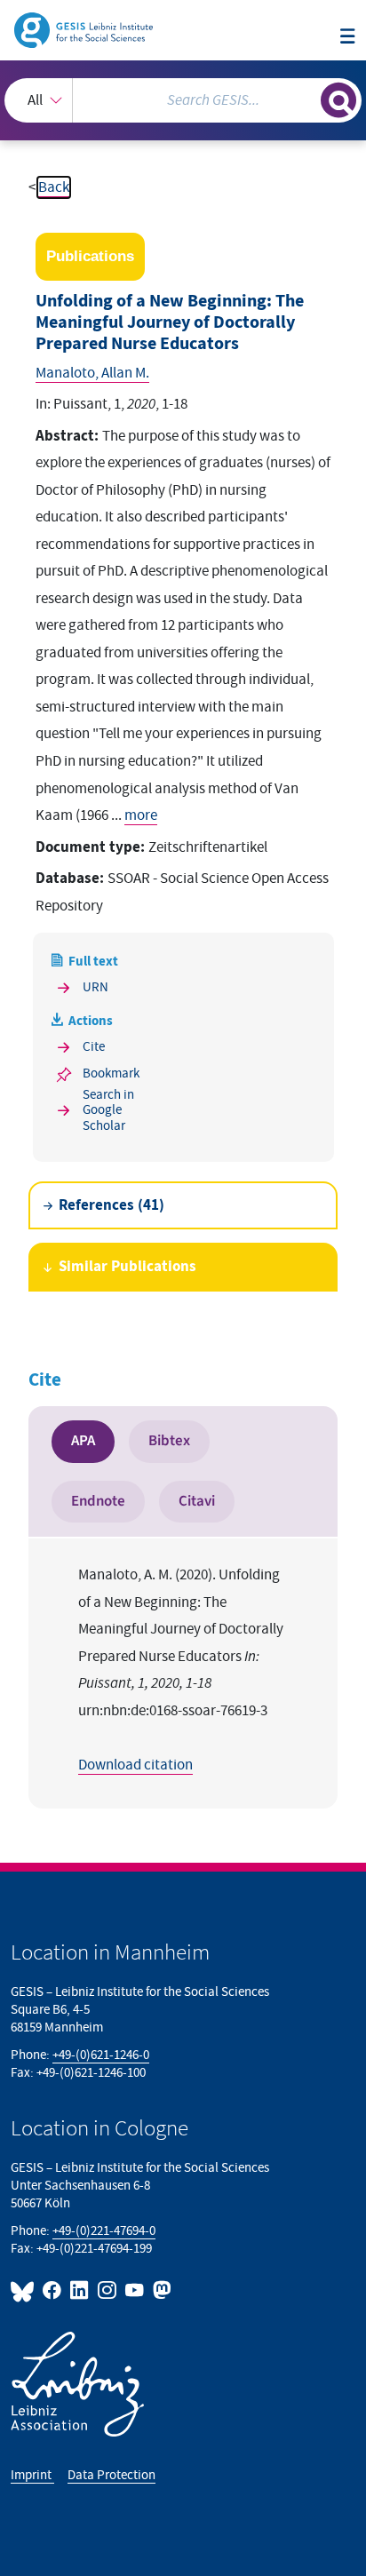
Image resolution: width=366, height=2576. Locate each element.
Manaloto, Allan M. (92, 373)
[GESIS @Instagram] (108, 2290)
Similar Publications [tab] (127, 1267)
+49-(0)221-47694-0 (104, 2231)
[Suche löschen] (307, 98)
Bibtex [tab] (169, 1441)
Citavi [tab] (197, 1501)
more (141, 815)
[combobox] (183, 100)
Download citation (135, 1765)
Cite (94, 1047)
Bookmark (111, 1073)
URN (95, 987)
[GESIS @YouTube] (135, 2290)
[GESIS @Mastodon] (160, 2290)
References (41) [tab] (111, 1205)
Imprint (32, 2475)
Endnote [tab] (98, 1501)
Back (54, 187)
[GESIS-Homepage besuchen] (85, 29)
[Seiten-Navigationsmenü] (348, 38)
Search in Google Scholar (108, 1110)
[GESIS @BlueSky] (25, 2290)
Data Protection (111, 2475)
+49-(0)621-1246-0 (101, 2055)
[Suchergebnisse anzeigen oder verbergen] (338, 100)
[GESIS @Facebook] (53, 2290)
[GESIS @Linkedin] (80, 2290)
